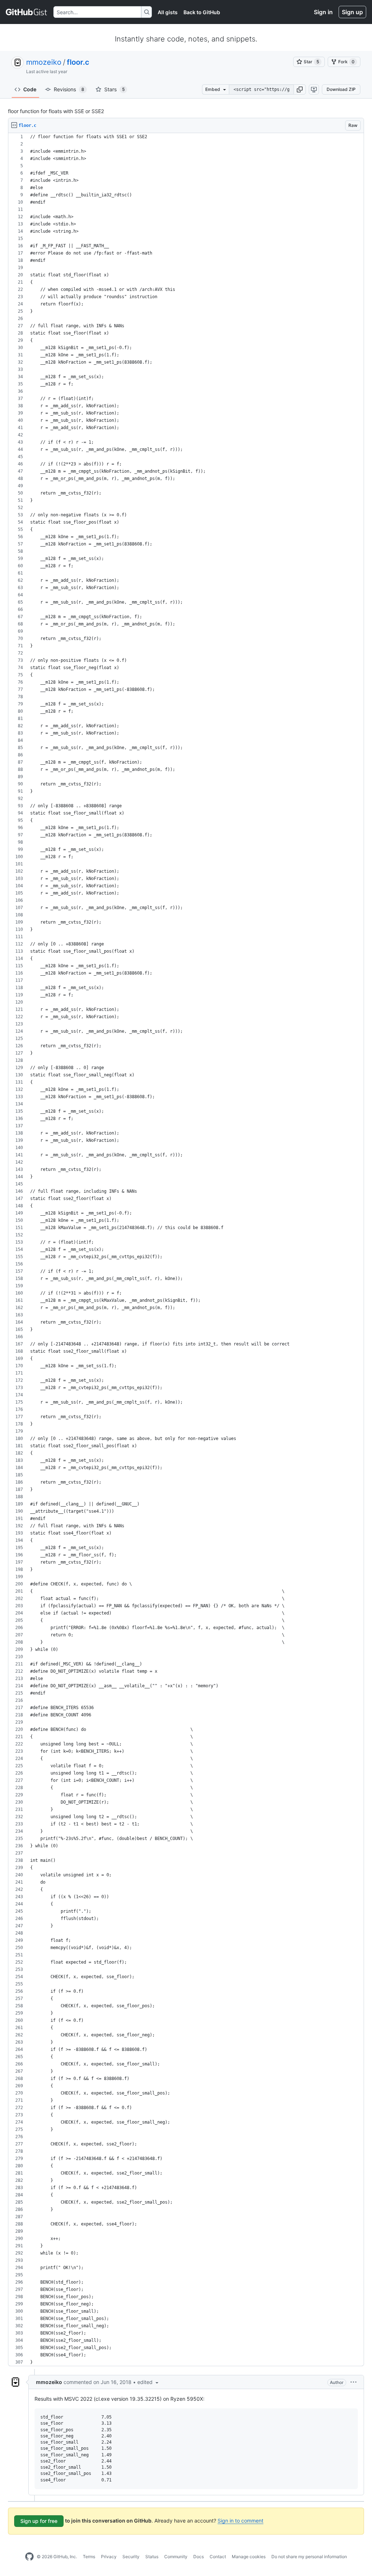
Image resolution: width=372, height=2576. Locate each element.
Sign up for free (39, 2521)
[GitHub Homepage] (29, 2557)
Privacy (109, 2557)
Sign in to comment (240, 2521)
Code (30, 89)
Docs (199, 2557)
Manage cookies (249, 2557)
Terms (89, 2557)
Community (176, 2557)
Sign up (352, 12)
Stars (114, 89)
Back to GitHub (202, 12)
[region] (186, 1250)
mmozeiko (44, 62)
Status (152, 2557)
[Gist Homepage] (27, 12)
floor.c (78, 62)
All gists (168, 12)
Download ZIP (341, 89)
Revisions (69, 89)
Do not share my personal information (309, 2557)
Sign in (323, 12)
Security (131, 2557)
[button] (300, 89)
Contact (218, 2557)
